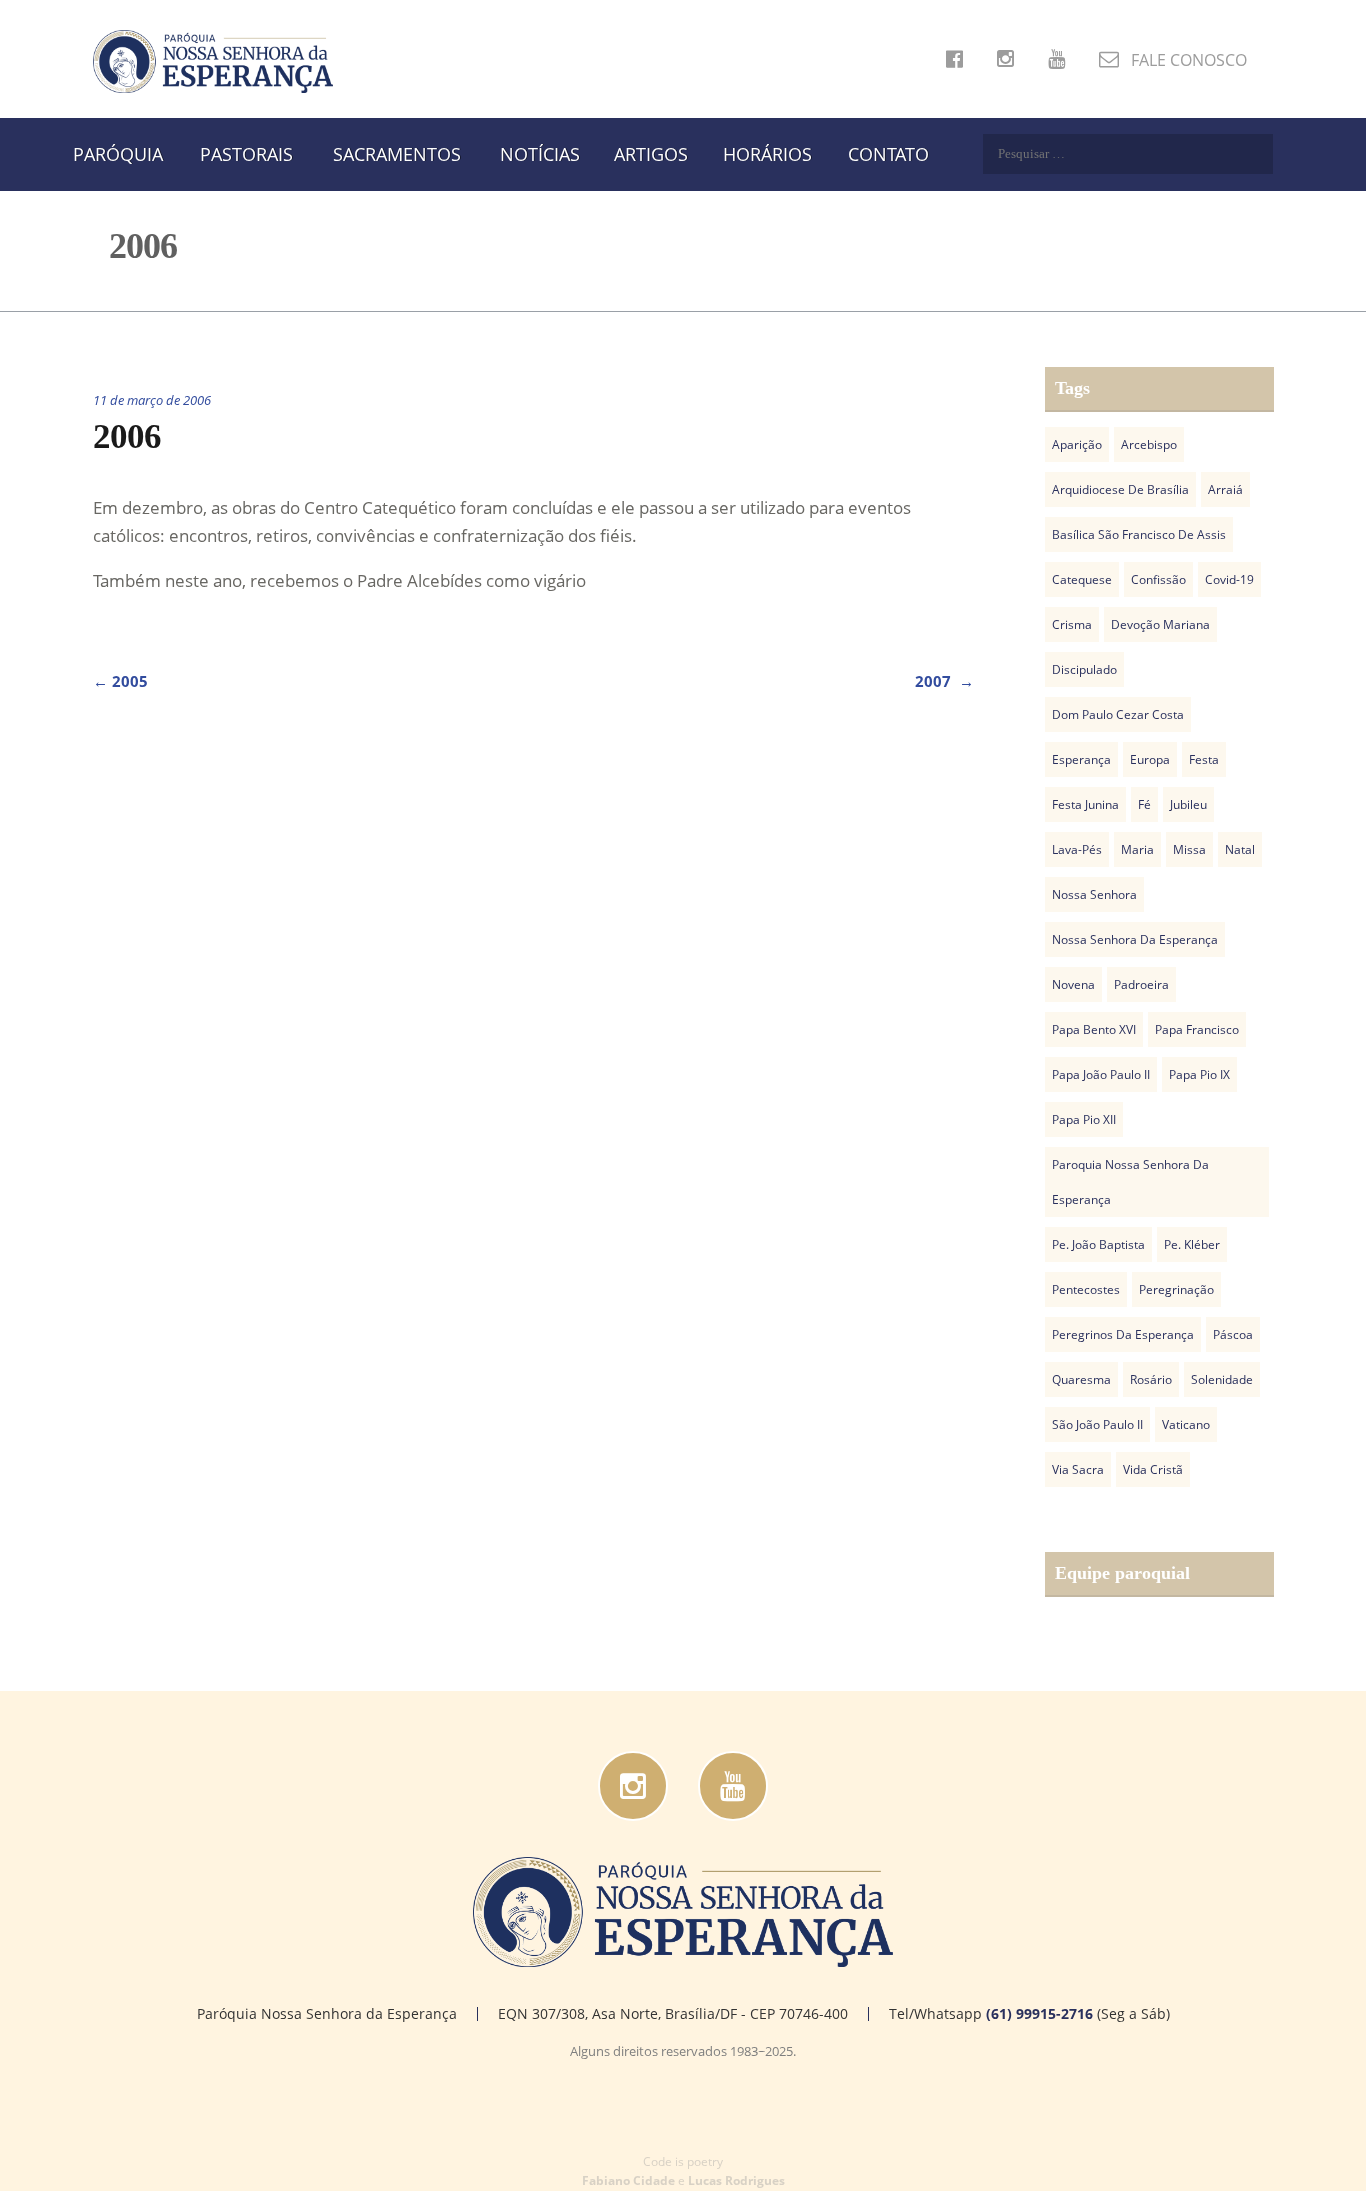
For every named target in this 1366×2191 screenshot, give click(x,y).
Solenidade (1222, 1379)
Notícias (540, 154)
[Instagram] (633, 1786)
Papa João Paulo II (1101, 1074)
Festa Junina (1085, 804)
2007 (944, 681)
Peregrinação (1176, 1289)
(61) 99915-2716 (1039, 2013)
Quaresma (1081, 1379)
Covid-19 (1229, 579)
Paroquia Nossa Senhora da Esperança (1130, 1182)
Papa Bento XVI (1094, 1029)
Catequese (1082, 579)
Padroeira (1141, 984)
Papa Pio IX (1199, 1074)
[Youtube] (733, 1786)
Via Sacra (1078, 1469)
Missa (1189, 849)
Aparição (1077, 444)
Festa (1204, 759)
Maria (1137, 849)
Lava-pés (1077, 849)
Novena (1073, 984)
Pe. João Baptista (1098, 1244)
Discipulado (1084, 669)
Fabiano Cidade (628, 2180)
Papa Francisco (1197, 1029)
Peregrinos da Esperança (1123, 1334)
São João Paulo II (1097, 1424)
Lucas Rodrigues (736, 2180)
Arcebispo (1149, 444)
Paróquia (118, 154)
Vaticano (1186, 1424)
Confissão (1158, 579)
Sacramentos (397, 154)
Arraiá (1225, 489)
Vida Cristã (1153, 1469)
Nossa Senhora (1094, 894)
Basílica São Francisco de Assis (1139, 534)
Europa (1150, 759)
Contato (888, 154)
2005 (120, 681)
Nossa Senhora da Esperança (1135, 939)
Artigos (651, 154)
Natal (1240, 849)
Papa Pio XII (1084, 1119)
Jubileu (1188, 804)
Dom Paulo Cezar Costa (1118, 714)
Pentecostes (1086, 1289)
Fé (1144, 804)
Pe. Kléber (1192, 1244)
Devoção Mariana (1160, 624)
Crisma (1072, 624)
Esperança (1081, 759)
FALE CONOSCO (1187, 60)
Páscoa (1233, 1334)
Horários (767, 154)
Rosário (1151, 1379)
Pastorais (246, 154)
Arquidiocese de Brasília (1120, 489)
